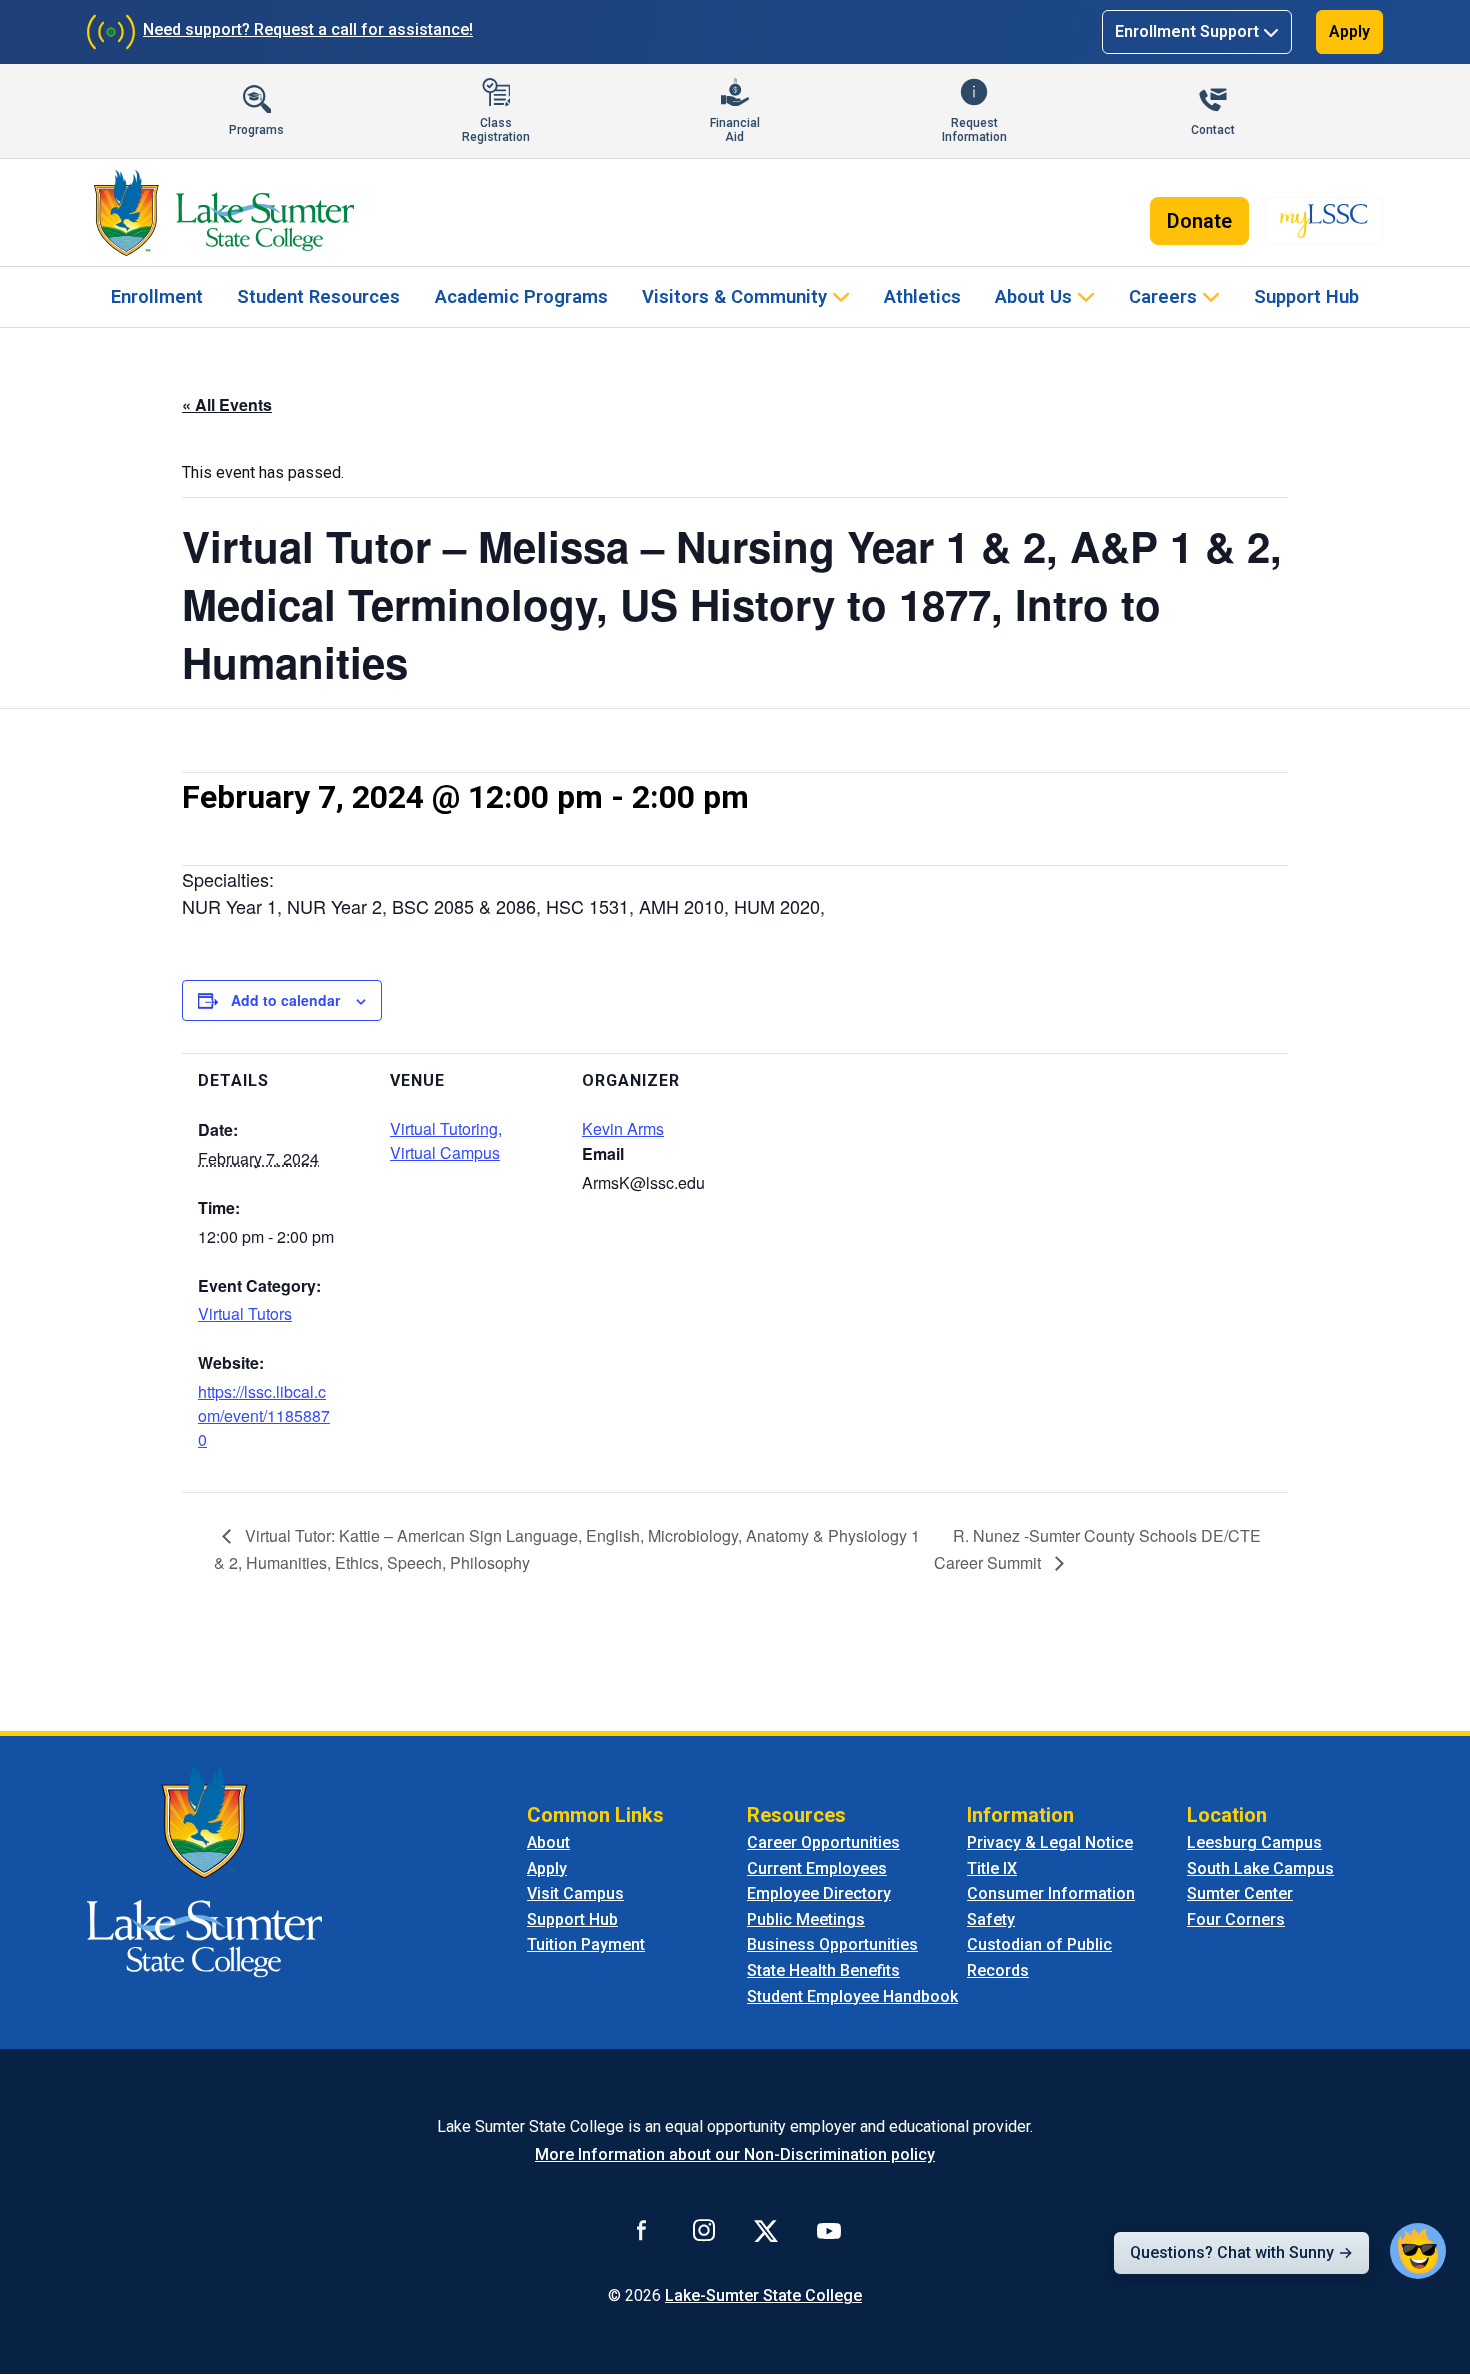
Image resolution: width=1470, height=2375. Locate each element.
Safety (991, 1919)
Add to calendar (285, 1000)
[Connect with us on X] (766, 2230)
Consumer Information (1051, 1893)
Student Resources (318, 296)
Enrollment (157, 296)
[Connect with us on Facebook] (642, 2230)
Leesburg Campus (1254, 1842)
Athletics (922, 296)
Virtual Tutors (245, 1313)
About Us (1033, 296)
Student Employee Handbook (852, 1996)
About (548, 1842)
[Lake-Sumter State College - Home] (223, 213)
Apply (1349, 31)
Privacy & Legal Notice (1050, 1842)
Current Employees (817, 1868)
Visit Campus (575, 1893)
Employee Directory (819, 1893)
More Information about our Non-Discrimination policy (735, 2154)
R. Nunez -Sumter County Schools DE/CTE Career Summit (1097, 1549)
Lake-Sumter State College (763, 2295)
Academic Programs (521, 296)
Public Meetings (806, 1919)
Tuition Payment (586, 1944)
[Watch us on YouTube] (829, 2230)
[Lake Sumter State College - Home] (204, 1869)
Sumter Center (1240, 1893)
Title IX (992, 1868)
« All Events (227, 404)
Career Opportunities (823, 1842)
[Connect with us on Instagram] (704, 2230)
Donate (1199, 221)
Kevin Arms (623, 1128)
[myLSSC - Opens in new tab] (1324, 221)
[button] (1418, 2251)
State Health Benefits (823, 1970)
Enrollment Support (1187, 31)
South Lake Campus (1260, 1868)
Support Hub (1306, 296)
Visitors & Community (734, 296)
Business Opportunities (832, 1944)
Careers (1163, 296)
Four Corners (1236, 1919)
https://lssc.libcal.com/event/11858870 (264, 1415)
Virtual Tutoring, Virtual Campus (446, 1140)
